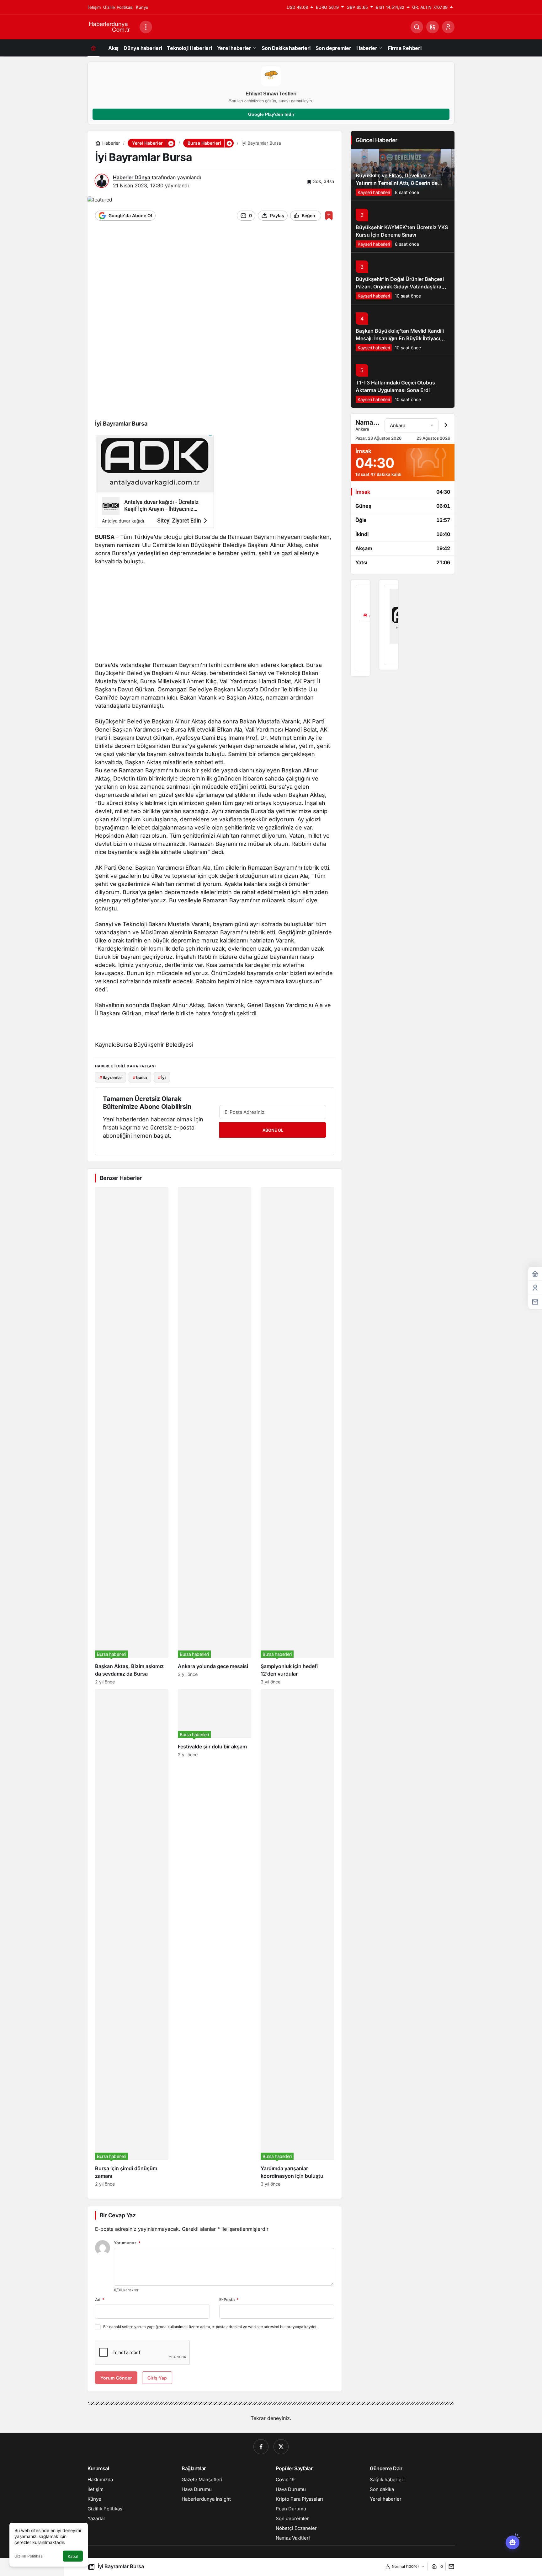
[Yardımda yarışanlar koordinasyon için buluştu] (297, 1938)
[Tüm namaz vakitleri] (446, 425)
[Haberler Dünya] (111, 26)
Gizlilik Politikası (29, 2556)
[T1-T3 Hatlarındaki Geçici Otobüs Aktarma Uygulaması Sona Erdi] (403, 382)
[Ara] (417, 27)
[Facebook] (261, 2447)
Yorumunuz (127, 2243)
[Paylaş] (450, 2566)
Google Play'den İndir (271, 114)
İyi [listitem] (162, 1077)
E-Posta (229, 2300)
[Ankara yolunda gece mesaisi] (215, 1436)
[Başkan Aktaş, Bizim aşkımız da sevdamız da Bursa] (132, 1436)
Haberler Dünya (132, 177)
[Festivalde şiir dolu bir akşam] (215, 1938)
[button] (433, 27)
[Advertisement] (215, 276)
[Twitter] (281, 2447)
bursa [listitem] (140, 1077)
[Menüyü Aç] (146, 27)
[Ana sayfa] (93, 48)
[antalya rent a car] (360, 628)
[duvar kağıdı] (154, 484)
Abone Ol (273, 1130)
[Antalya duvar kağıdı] (389, 625)
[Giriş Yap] (448, 27)
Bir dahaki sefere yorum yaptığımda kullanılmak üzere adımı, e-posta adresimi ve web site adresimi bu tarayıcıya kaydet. (210, 2327)
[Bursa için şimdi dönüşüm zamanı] (132, 1938)
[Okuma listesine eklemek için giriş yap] (329, 215)
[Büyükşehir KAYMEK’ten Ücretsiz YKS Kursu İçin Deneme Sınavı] (403, 226)
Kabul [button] (73, 2556)
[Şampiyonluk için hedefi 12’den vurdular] (297, 1436)
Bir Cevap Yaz (118, 2215)
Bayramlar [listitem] (111, 1077)
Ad (100, 2300)
